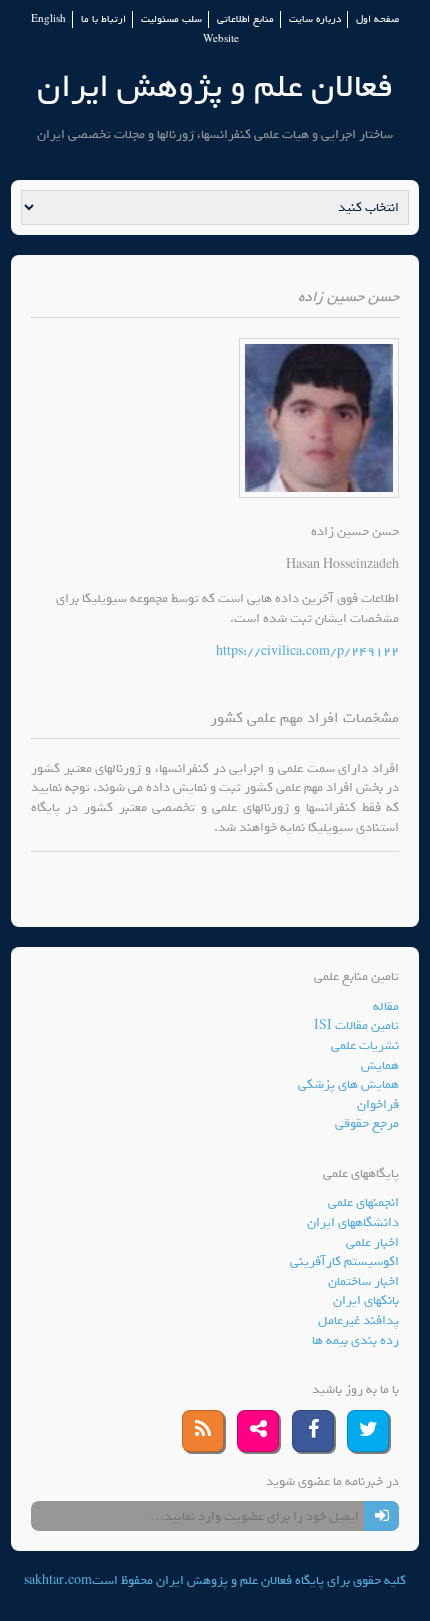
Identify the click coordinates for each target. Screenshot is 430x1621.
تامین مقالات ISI (356, 1025)
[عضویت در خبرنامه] (381, 1516)
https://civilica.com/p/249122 (307, 651)
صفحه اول (377, 19)
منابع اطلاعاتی (245, 19)
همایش (380, 1065)
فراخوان (378, 1104)
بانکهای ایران (366, 1300)
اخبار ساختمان (363, 1281)
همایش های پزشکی (348, 1084)
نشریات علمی (365, 1045)
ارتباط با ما (103, 19)
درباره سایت (315, 19)
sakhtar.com (58, 1580)
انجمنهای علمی (363, 1202)
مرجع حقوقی (367, 1123)
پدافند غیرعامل (358, 1320)
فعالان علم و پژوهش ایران (215, 86)
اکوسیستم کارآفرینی (344, 1261)
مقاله (386, 1006)
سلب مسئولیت (171, 19)
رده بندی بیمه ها (355, 1340)
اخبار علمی (372, 1242)
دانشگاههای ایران (353, 1222)
